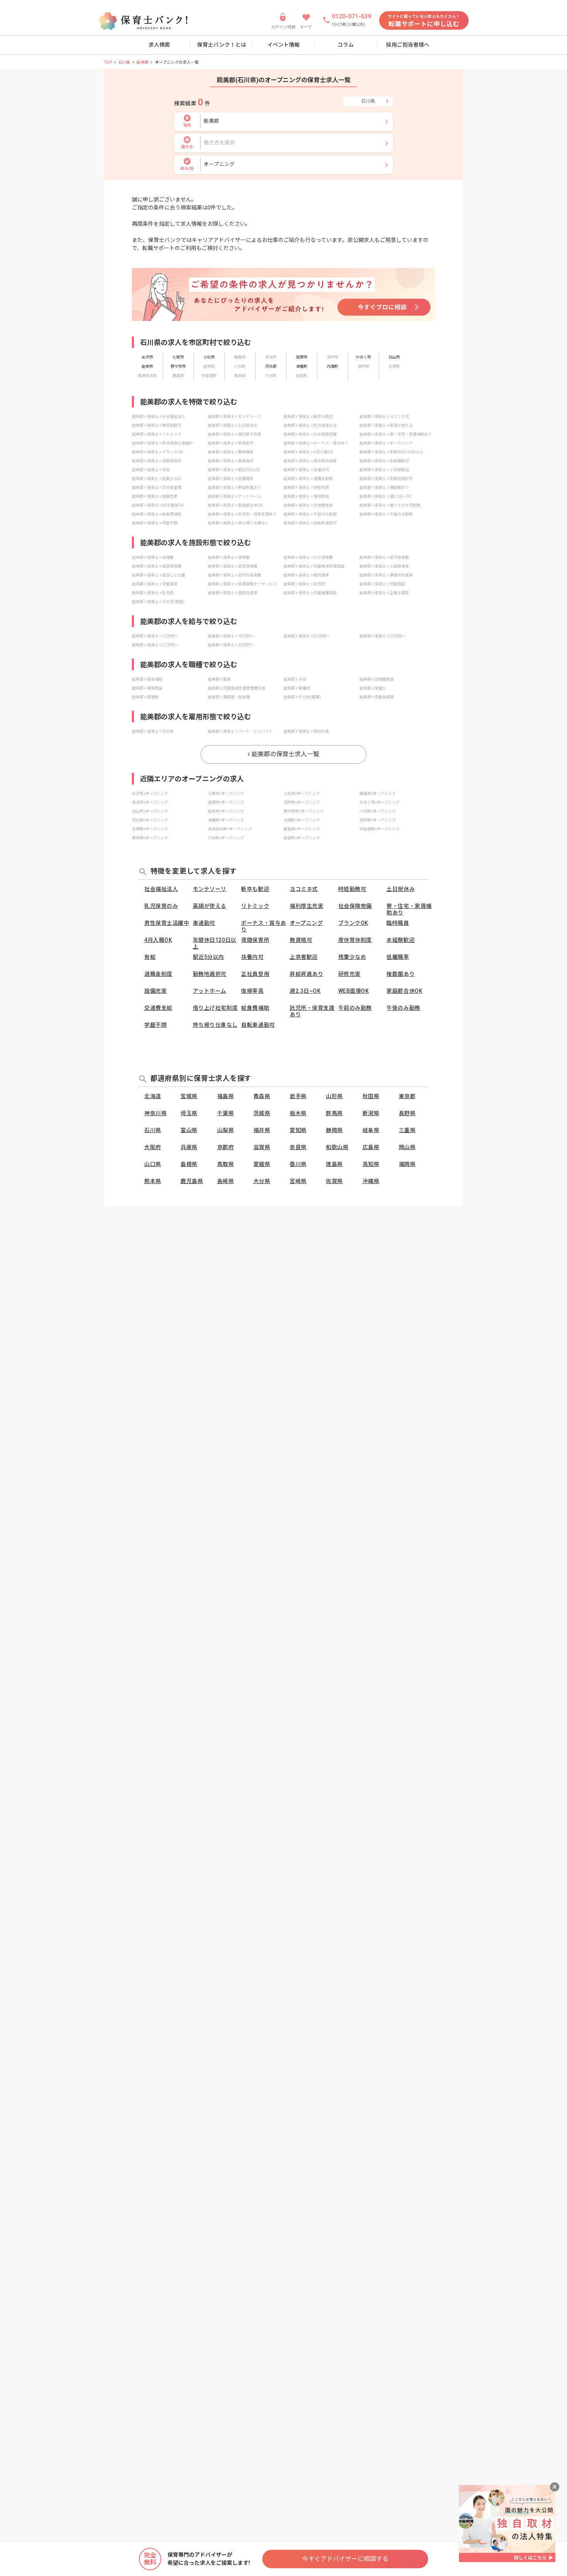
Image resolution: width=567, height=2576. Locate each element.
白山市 (394, 357)
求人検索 (159, 45)
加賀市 (302, 357)
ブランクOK (353, 923)
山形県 (334, 1096)
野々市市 (178, 366)
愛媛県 (262, 1164)
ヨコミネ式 (304, 889)
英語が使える (210, 906)
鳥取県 (226, 1164)
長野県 (407, 1113)
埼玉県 (189, 1113)
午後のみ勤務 (403, 1008)
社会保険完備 (355, 906)
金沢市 (147, 357)
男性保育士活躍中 (167, 923)
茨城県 (262, 1113)
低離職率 (398, 957)
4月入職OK (158, 940)
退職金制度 (158, 974)
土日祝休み (401, 889)
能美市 (147, 366)
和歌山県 (337, 1147)
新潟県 (371, 1113)
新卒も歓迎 (255, 889)
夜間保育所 (255, 940)
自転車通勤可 (258, 1025)
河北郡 (271, 366)
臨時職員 (398, 923)
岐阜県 (371, 1130)
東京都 (407, 1096)
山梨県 (226, 1130)
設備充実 (155, 991)
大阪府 (153, 1147)
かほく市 (363, 357)
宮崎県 (298, 1181)
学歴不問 (155, 1025)
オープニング (306, 923)
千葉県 (226, 1113)
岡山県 (407, 1147)
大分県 (262, 1181)
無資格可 (301, 940)
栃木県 (298, 1113)
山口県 (153, 1164)
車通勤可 (204, 923)
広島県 (371, 1147)
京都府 (226, 1147)
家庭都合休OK (404, 991)
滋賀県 (262, 1147)
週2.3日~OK (305, 991)
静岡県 (334, 1130)
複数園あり (401, 974)
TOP (108, 62)
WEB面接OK (354, 991)
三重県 (407, 1130)
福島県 (226, 1096)
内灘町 (332, 366)
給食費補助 (255, 1008)
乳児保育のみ (161, 906)
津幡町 (302, 366)
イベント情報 (283, 45)
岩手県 (298, 1096)
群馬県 (334, 1113)
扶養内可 (252, 957)
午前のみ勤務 (355, 1008)
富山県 (189, 1130)
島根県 (189, 1164)
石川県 (124, 62)
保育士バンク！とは (222, 45)
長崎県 (226, 1181)
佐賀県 (334, 1181)
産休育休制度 (355, 940)
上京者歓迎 (304, 957)
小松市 (209, 357)
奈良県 (298, 1147)
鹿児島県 (192, 1181)
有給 (150, 957)
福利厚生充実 (306, 906)
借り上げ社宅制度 (215, 1008)
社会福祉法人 (161, 889)
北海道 (153, 1096)
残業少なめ (352, 957)
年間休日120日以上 (215, 943)
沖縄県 (371, 1181)
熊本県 (153, 1181)
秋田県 (371, 1096)
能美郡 (143, 62)
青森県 (262, 1096)
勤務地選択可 (210, 974)
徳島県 (334, 1164)
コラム (346, 45)
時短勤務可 (352, 889)
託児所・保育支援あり (312, 1011)
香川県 (298, 1164)
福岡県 (407, 1164)
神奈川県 (155, 1113)
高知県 (371, 1164)
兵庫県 (189, 1147)
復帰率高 (252, 991)
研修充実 (349, 974)
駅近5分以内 (208, 957)
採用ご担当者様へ (408, 45)
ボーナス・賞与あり (263, 926)
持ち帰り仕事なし (215, 1025)
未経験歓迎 (401, 940)
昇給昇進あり (306, 974)
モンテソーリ (210, 889)
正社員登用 (255, 974)
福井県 (262, 1130)
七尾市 (178, 357)
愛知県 (298, 1130)
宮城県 (189, 1096)
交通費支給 (158, 1008)
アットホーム (210, 991)
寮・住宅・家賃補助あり (409, 909)
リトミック (255, 906)
